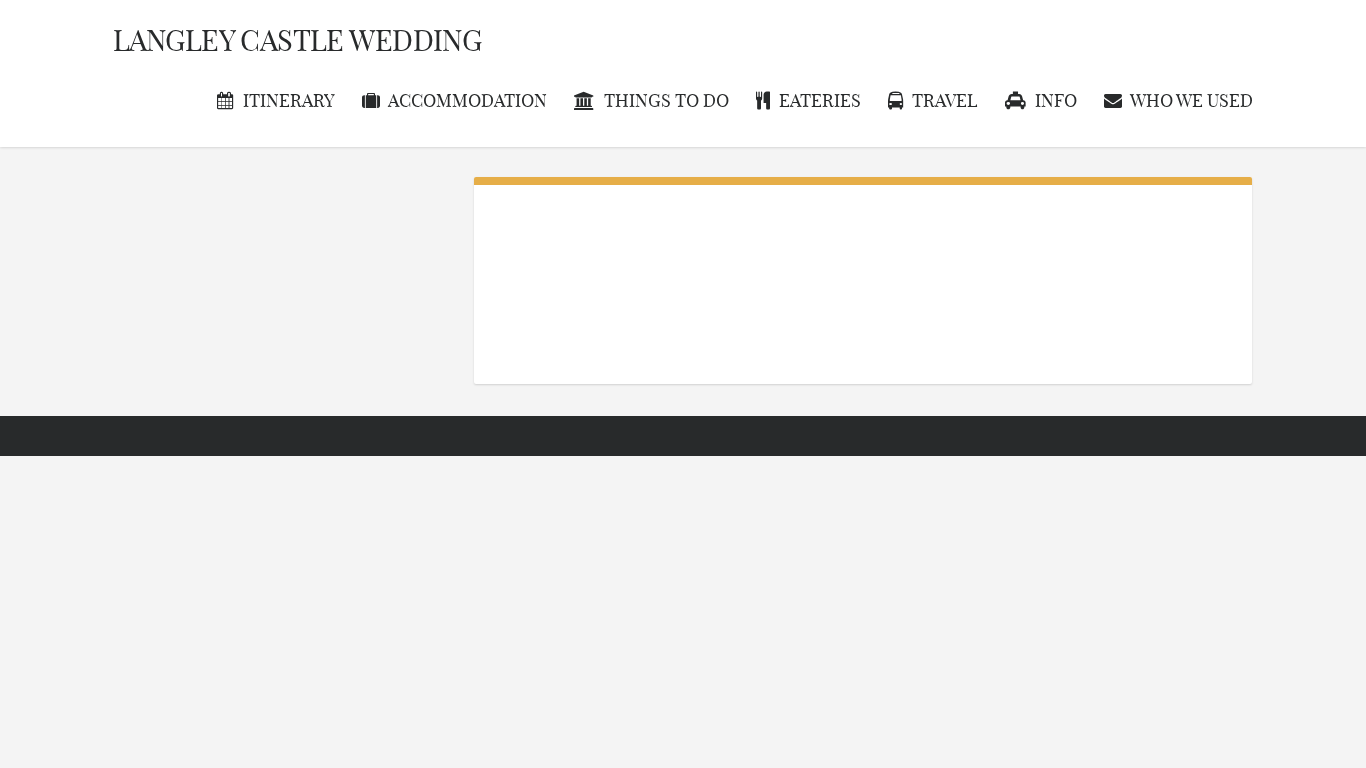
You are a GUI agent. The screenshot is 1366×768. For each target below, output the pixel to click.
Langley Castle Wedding (297, 40)
